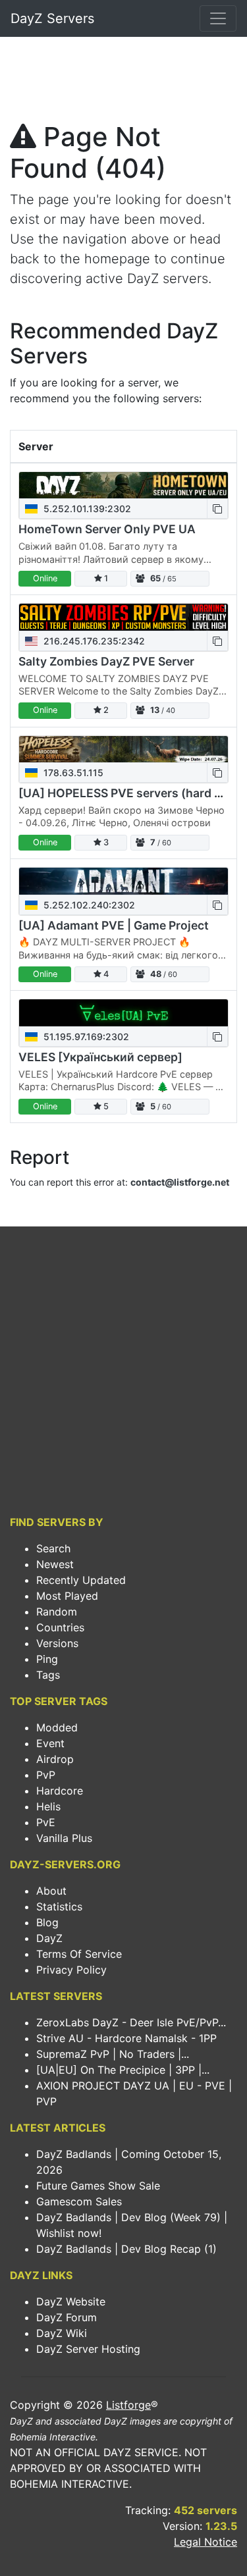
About (51, 1891)
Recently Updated (81, 1580)
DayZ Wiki (62, 2333)
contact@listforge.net (180, 1182)
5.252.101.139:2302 (86, 509)
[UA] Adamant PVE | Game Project (114, 925)
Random (57, 1612)
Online (45, 578)
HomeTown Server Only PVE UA (107, 529)
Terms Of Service (79, 1954)
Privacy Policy (71, 1970)
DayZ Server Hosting (88, 2349)
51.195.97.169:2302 (85, 1037)
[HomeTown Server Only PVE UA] (123, 486)
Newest (55, 1564)
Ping (47, 1659)
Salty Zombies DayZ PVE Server (106, 661)
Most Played (67, 1596)
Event (50, 1743)
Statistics (59, 1906)
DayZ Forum (67, 2317)
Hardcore (60, 1791)
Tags (48, 1675)
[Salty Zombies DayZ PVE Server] (123, 617)
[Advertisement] (123, 83)
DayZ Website (71, 2301)
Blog (47, 1922)
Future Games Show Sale (98, 2186)
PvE (46, 1822)
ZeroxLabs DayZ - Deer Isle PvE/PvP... (131, 2022)
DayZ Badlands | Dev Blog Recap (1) (126, 2249)
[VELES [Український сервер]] (123, 1013)
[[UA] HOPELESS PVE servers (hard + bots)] (123, 749)
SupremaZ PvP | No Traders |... (113, 2054)
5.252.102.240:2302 (88, 905)
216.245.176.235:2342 (93, 641)
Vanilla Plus (64, 1838)
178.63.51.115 (72, 773)
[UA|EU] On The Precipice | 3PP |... (123, 2070)
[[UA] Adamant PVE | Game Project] (123, 881)
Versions (57, 1643)
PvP (46, 1775)
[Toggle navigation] (218, 18)
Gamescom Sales (79, 2201)
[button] (217, 509)
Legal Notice (206, 2542)
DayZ (49, 1938)
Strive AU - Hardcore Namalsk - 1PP (126, 2038)
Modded (57, 1727)
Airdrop (55, 1759)
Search (53, 1548)
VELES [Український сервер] (100, 1057)
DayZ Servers (52, 18)
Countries (60, 1627)
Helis (48, 1806)
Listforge (128, 2405)
